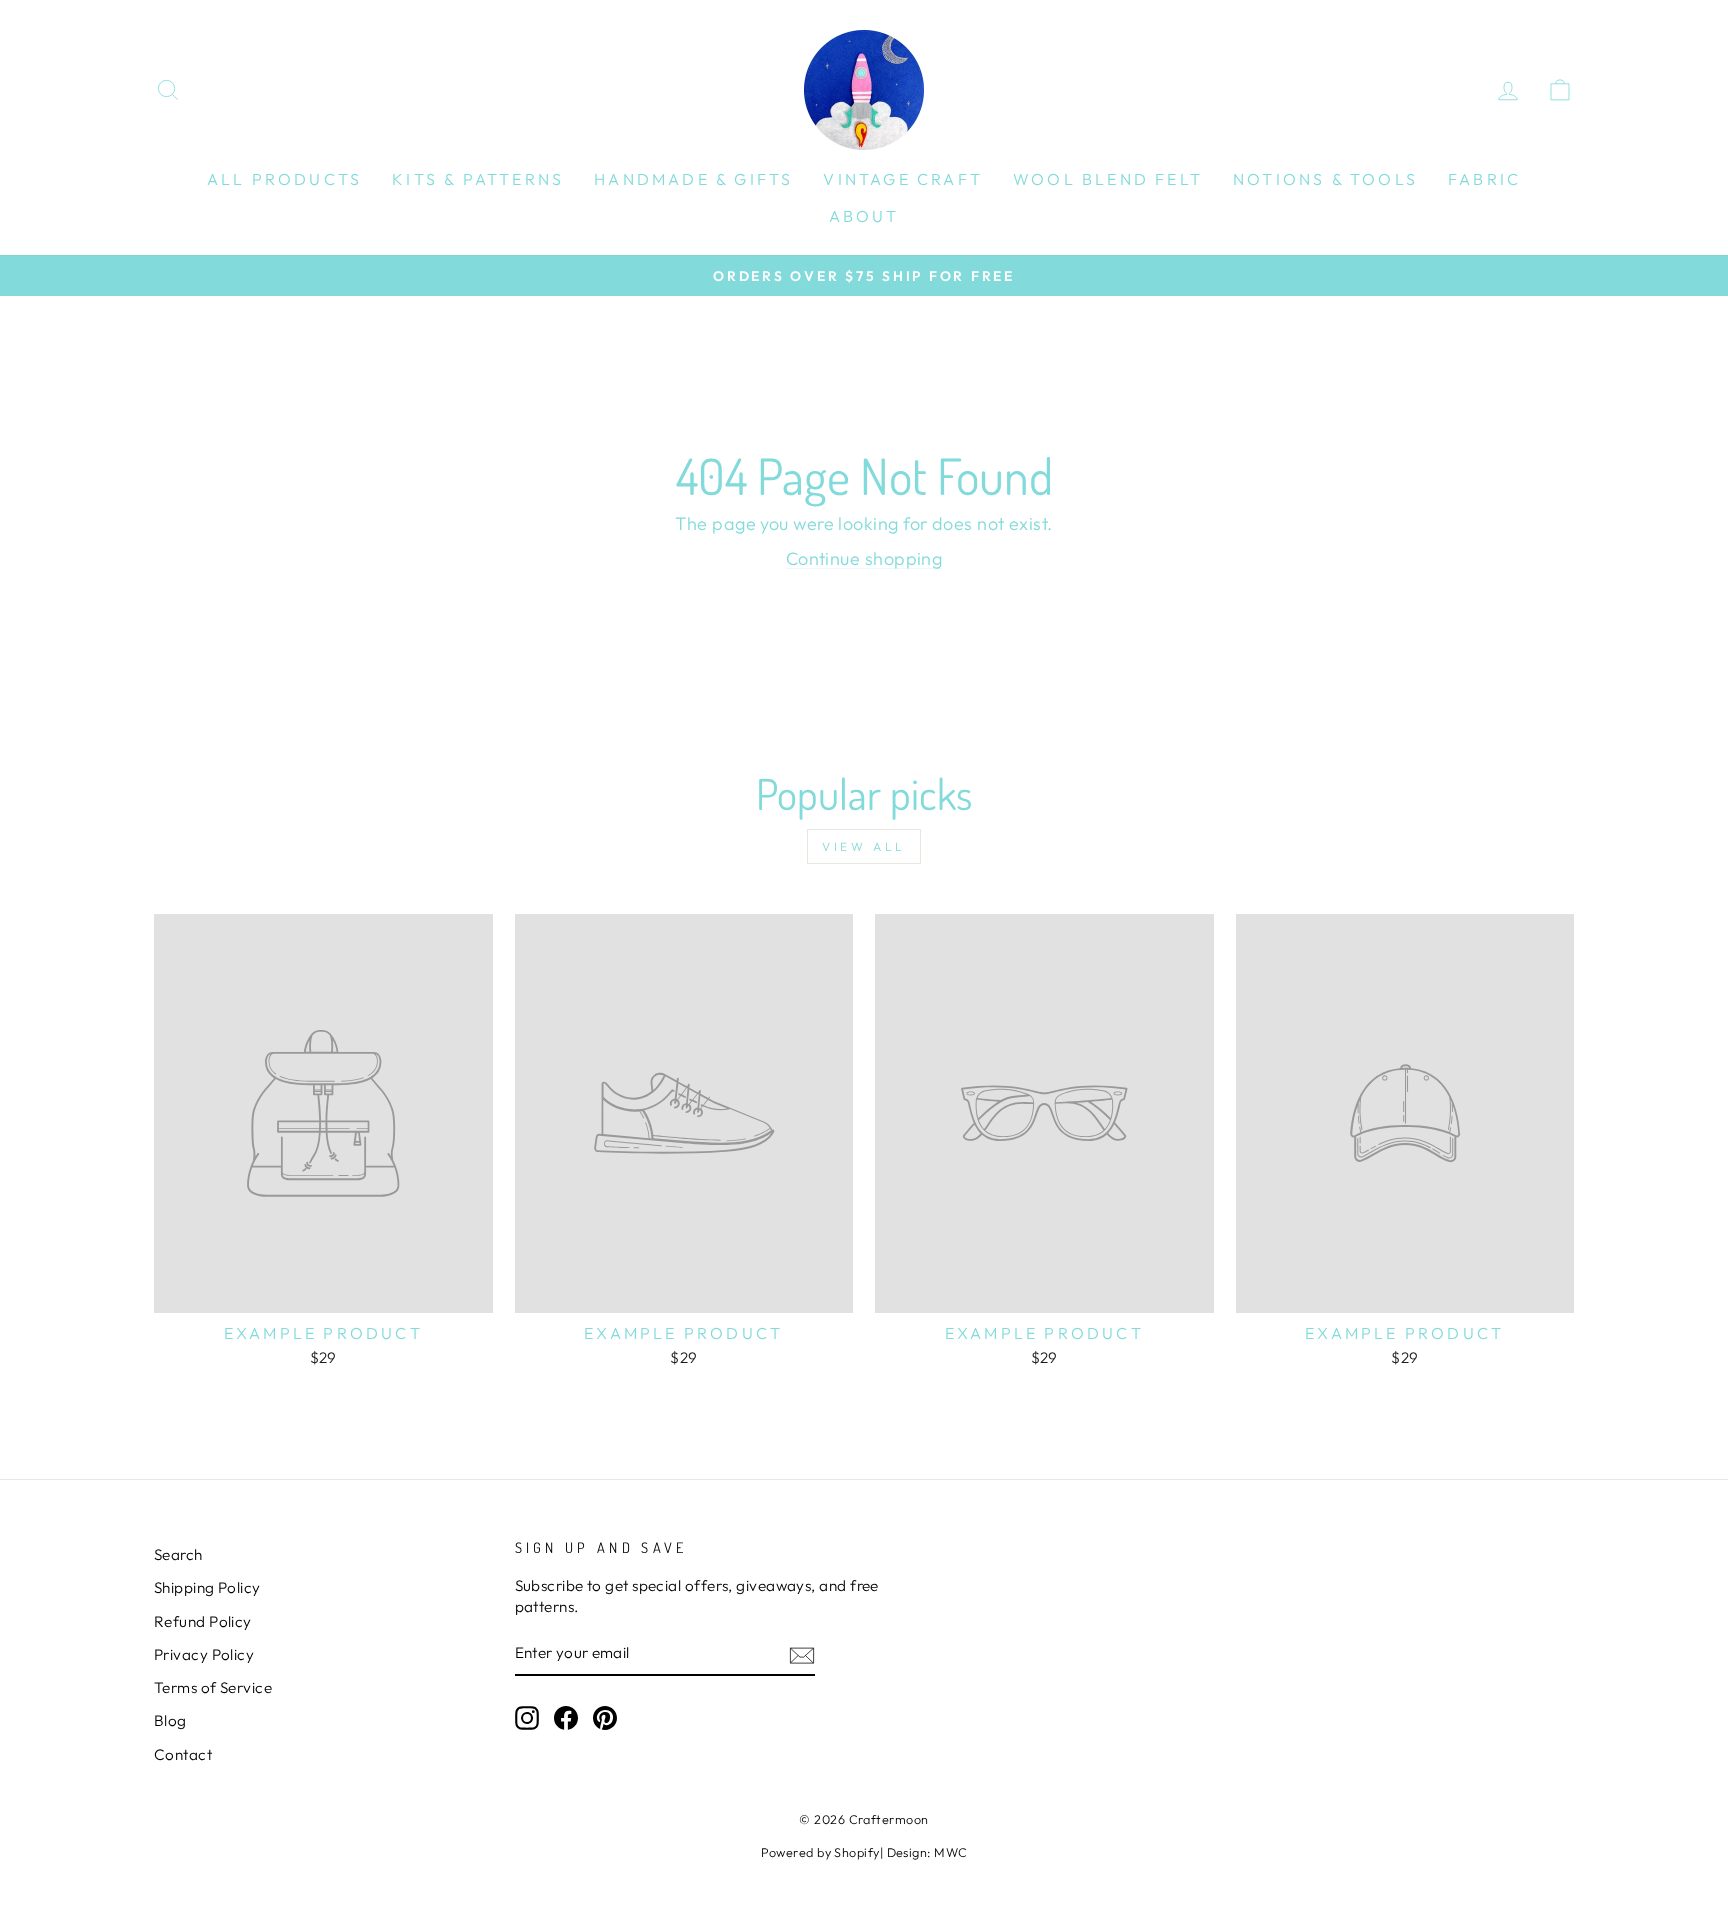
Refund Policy (203, 1621)
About (864, 216)
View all (864, 846)
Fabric (1484, 179)
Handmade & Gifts (693, 179)
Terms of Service (213, 1687)
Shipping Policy (207, 1587)
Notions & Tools (1325, 179)
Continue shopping (864, 558)
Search (178, 1554)
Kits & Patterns (478, 179)
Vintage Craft (903, 179)
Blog (170, 1720)
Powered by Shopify (820, 1852)
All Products (284, 179)
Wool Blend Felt (1108, 179)
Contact (183, 1754)
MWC (950, 1852)
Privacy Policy (204, 1654)
